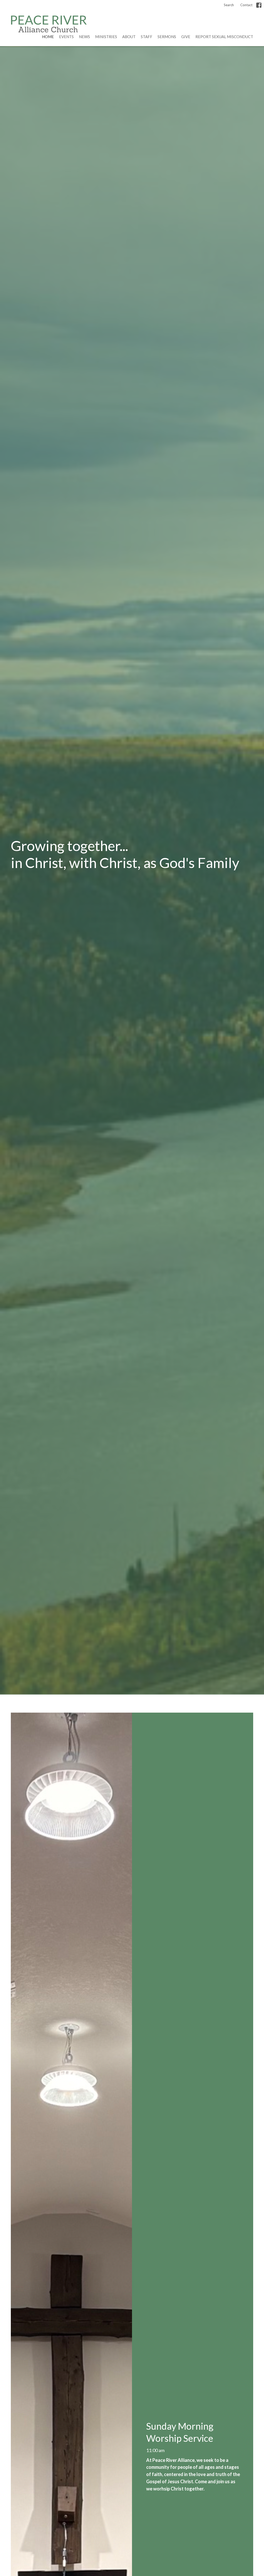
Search (229, 5)
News (84, 37)
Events (66, 37)
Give (186, 37)
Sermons (167, 37)
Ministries (106, 37)
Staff (147, 37)
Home (48, 37)
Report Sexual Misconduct (224, 37)
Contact (246, 5)
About (129, 37)
